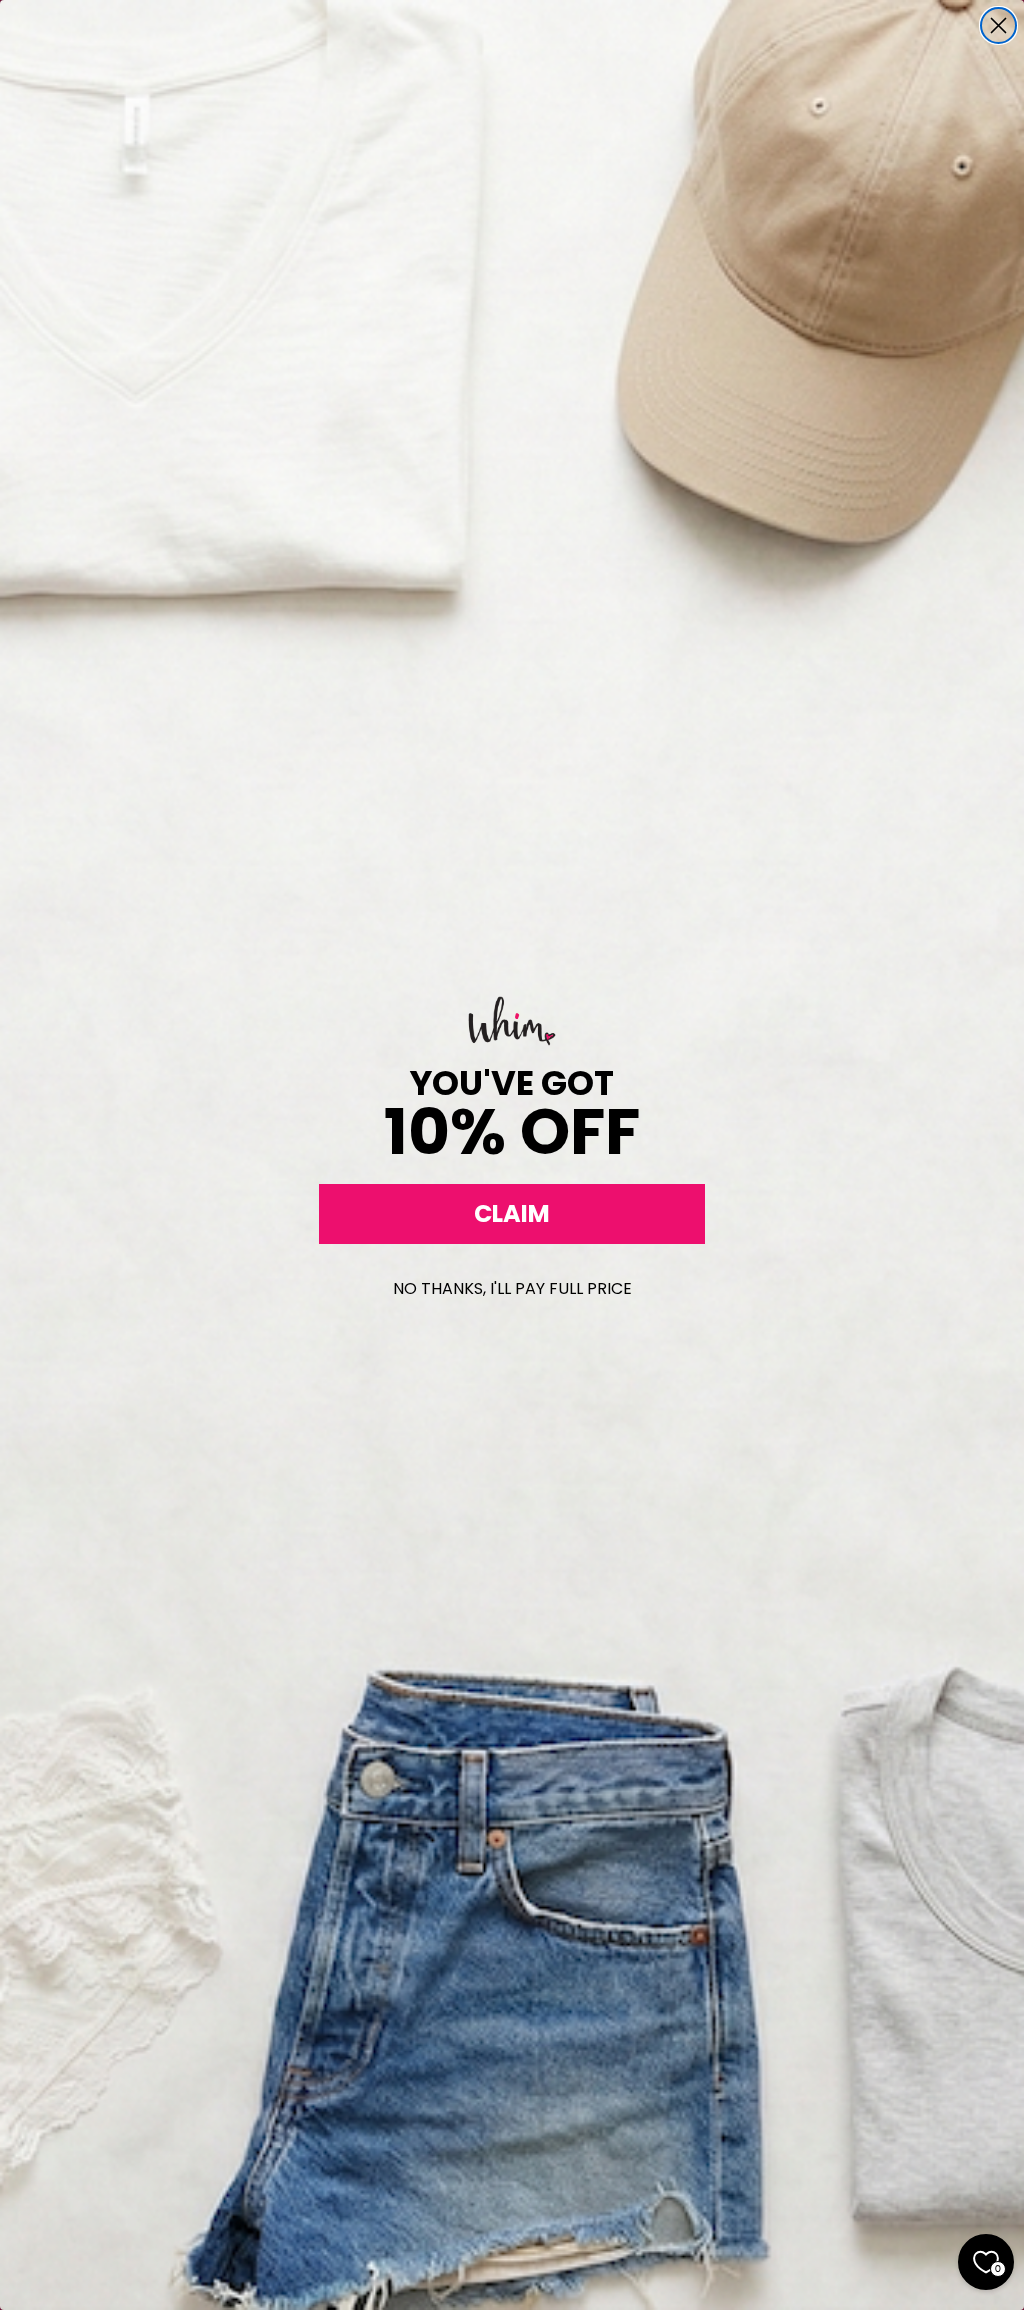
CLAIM (512, 1213)
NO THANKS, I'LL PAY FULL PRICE (512, 1288)
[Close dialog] (998, 25)
